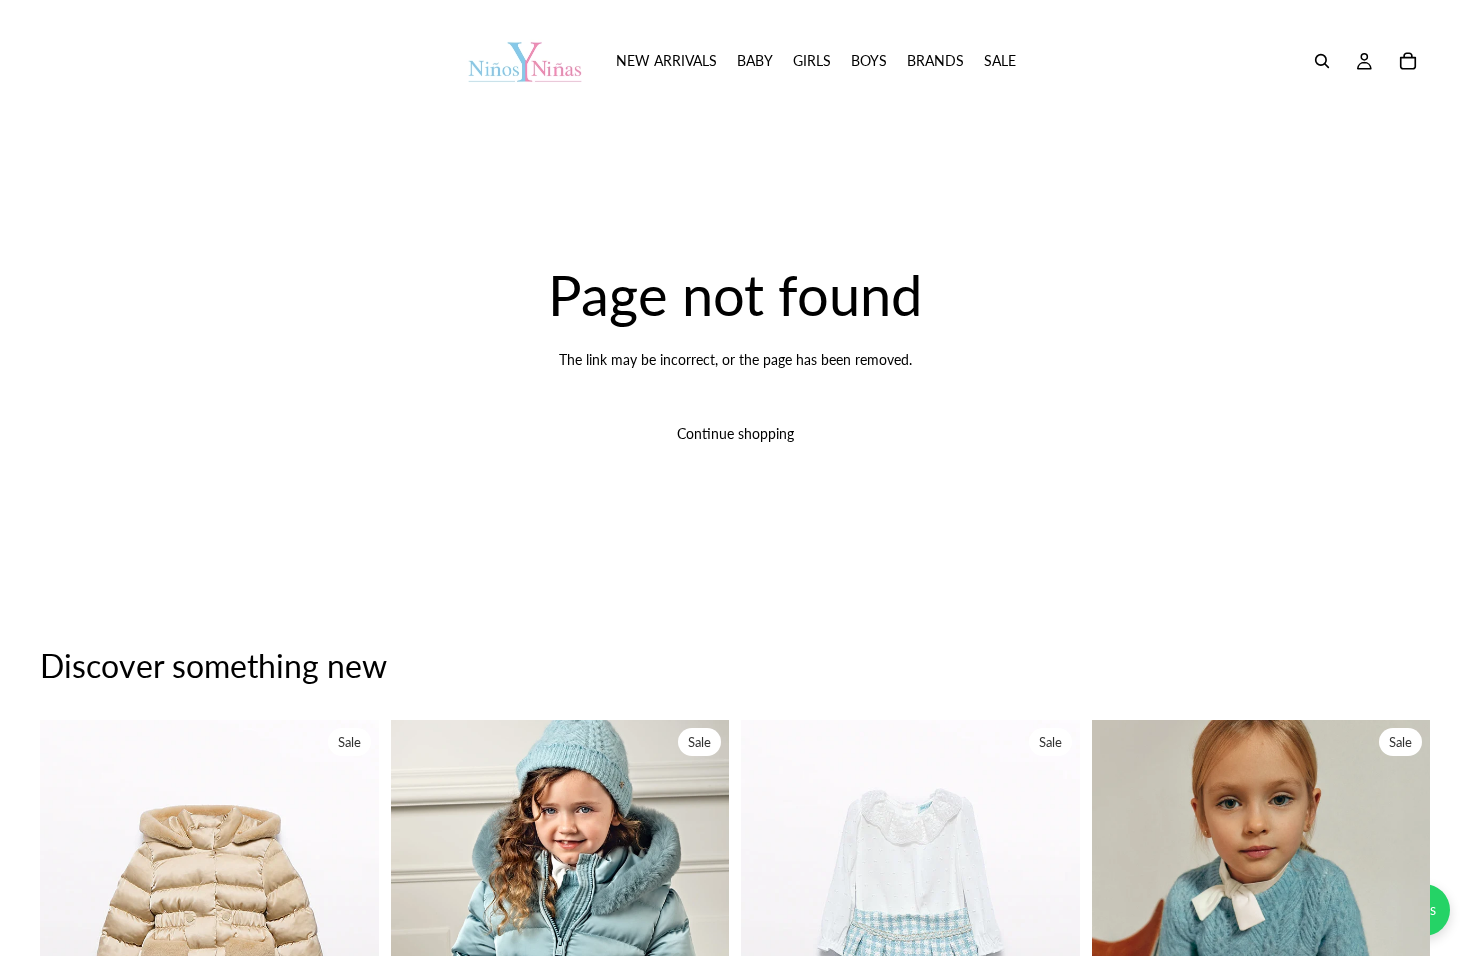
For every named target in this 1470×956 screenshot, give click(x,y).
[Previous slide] (70, 931)
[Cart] (1408, 61)
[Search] (1322, 61)
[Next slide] (349, 931)
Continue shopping (735, 433)
